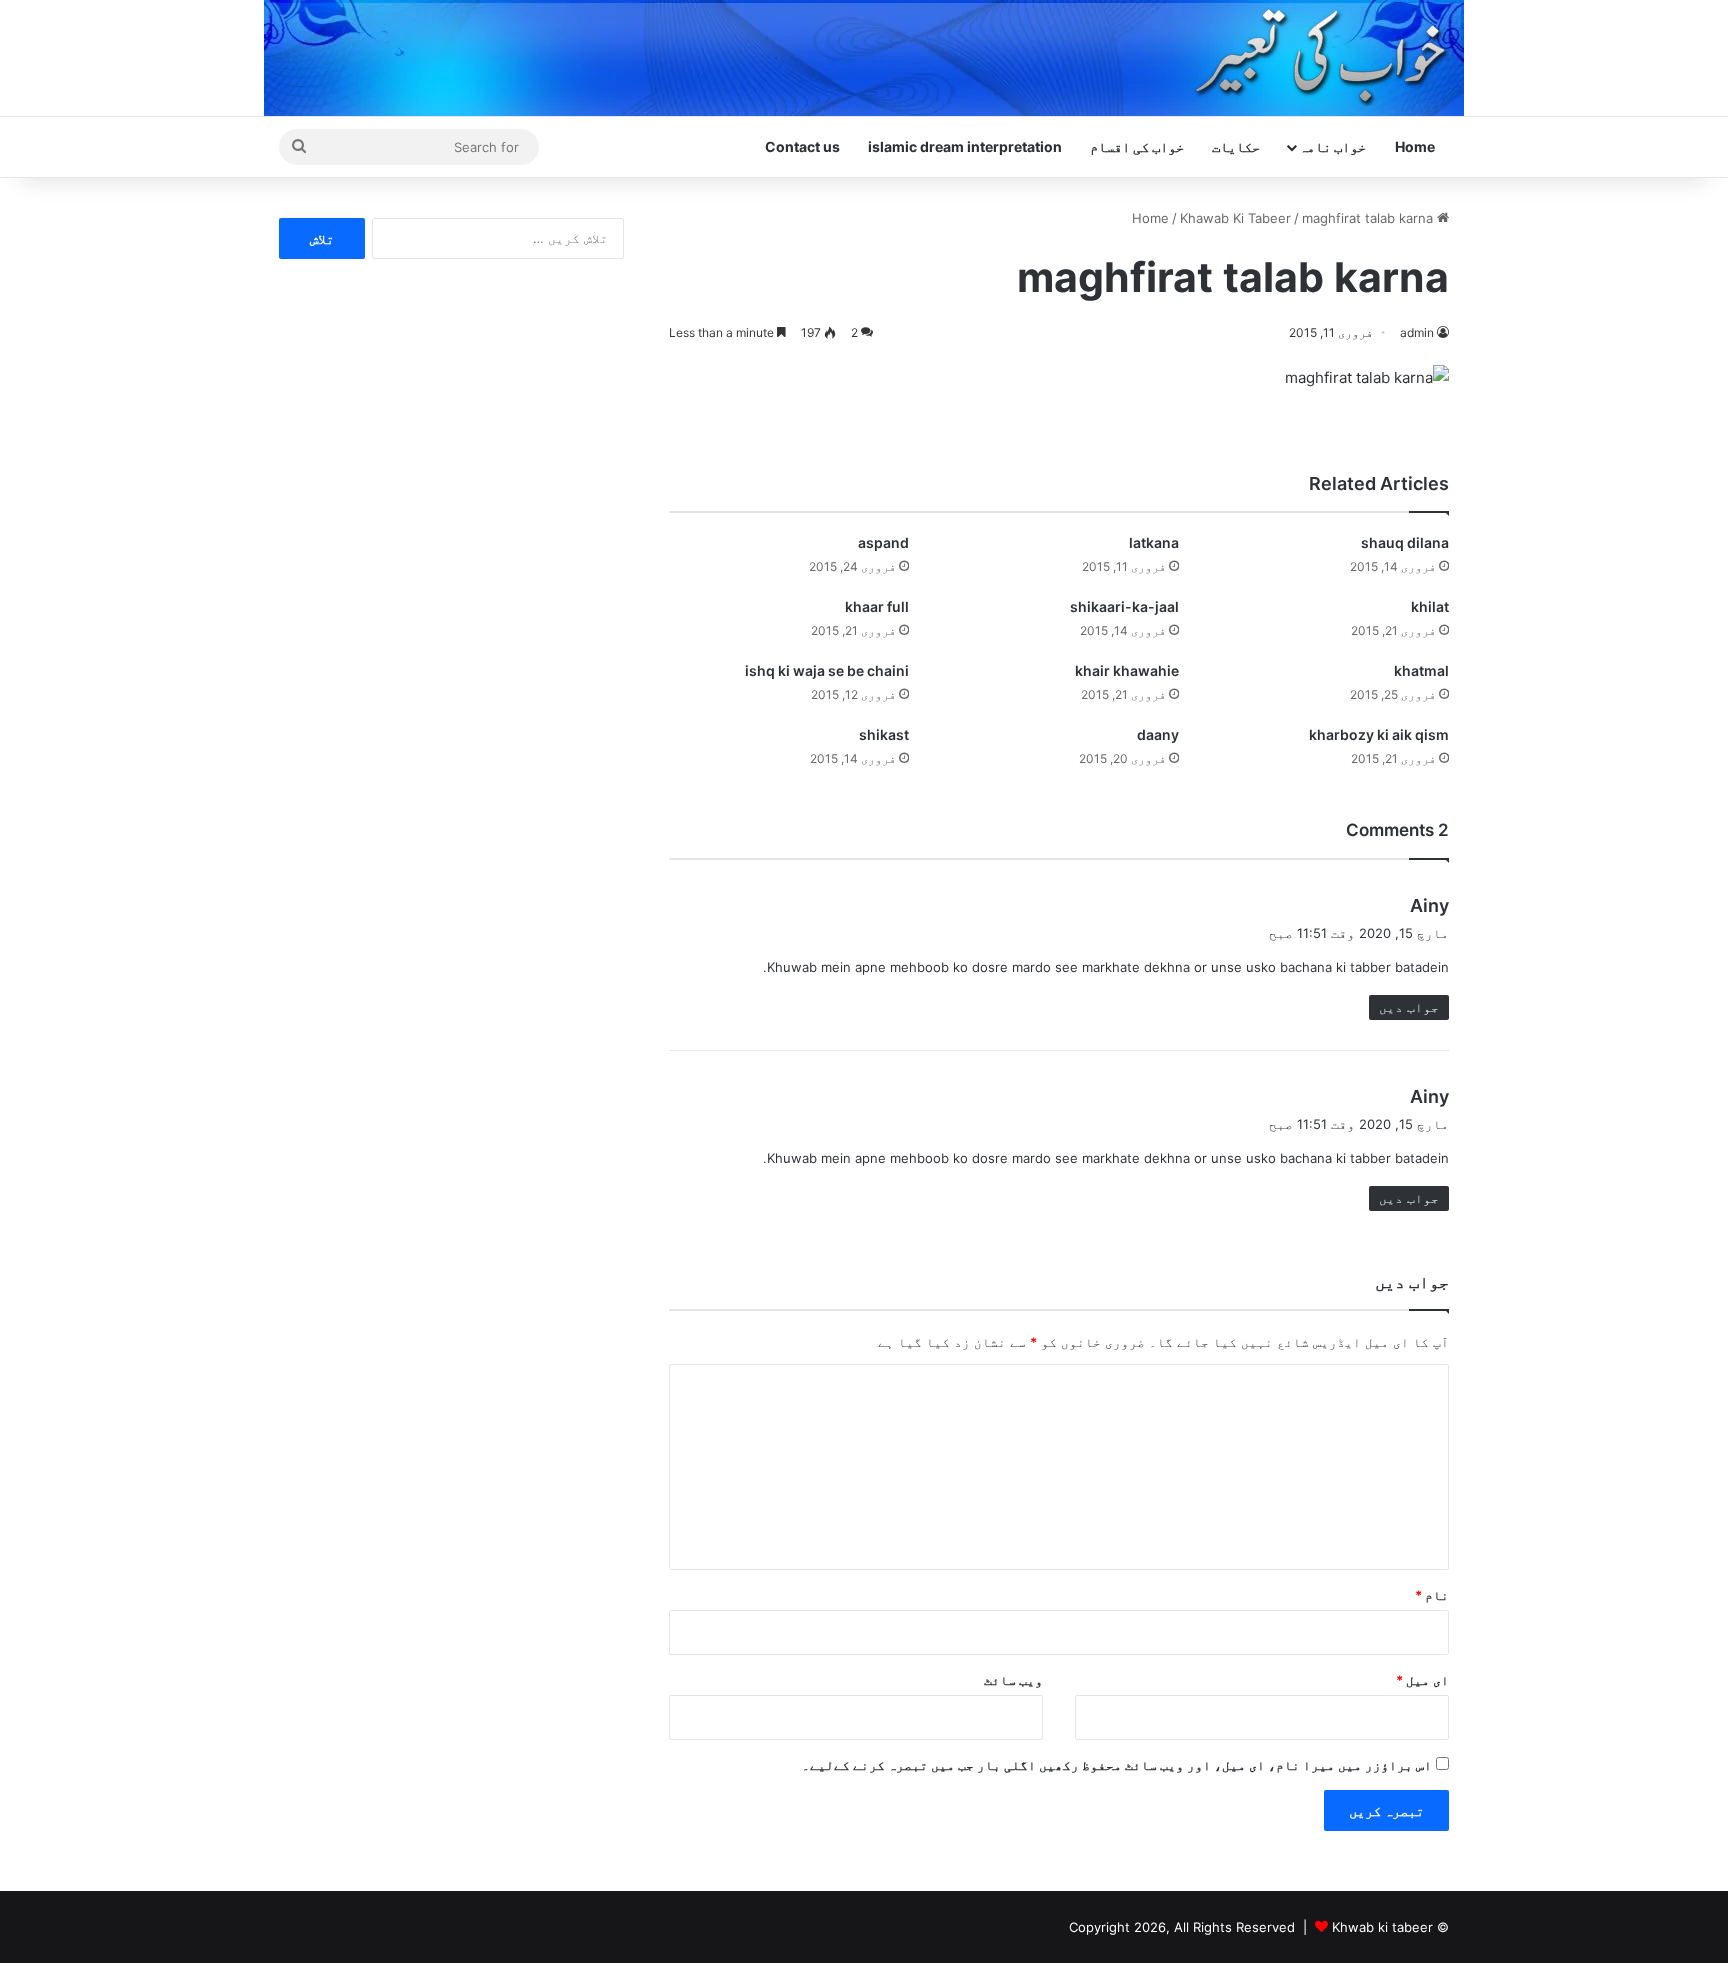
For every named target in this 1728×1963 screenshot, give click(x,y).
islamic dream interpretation (965, 146)
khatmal (1421, 670)
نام (1432, 1595)
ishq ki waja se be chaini (827, 670)
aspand (883, 542)
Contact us (802, 146)
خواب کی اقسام (1137, 146)
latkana (1154, 542)
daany (1158, 734)
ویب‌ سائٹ (1013, 1680)
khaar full (877, 606)
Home (1415, 146)
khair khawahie (1127, 670)
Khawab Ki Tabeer (1235, 218)
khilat (1430, 606)
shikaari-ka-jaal (1124, 606)
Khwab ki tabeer (1382, 1927)
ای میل (1422, 1680)
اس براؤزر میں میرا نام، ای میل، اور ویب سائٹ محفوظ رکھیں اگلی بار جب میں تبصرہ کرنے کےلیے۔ (1117, 1765)
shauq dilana (1405, 542)
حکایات (1236, 146)
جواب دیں (1409, 1007)
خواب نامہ (1332, 146)
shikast (884, 734)
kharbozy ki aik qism (1379, 734)
